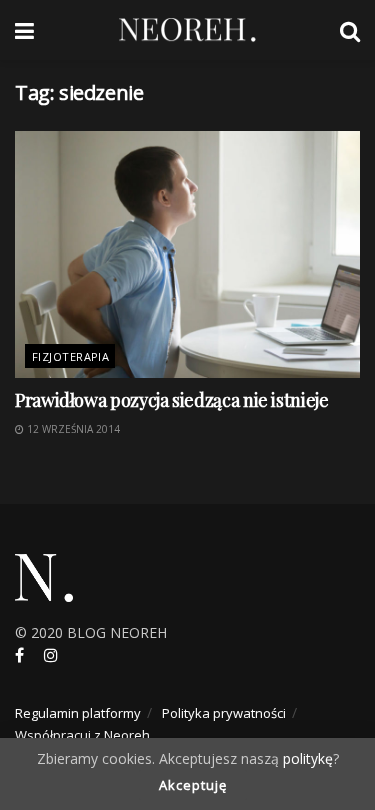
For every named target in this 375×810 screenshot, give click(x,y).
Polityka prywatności (224, 713)
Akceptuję (193, 785)
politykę (308, 758)
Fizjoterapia (70, 356)
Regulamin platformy (78, 713)
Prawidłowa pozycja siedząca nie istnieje (172, 400)
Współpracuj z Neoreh (82, 735)
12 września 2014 (72, 429)
